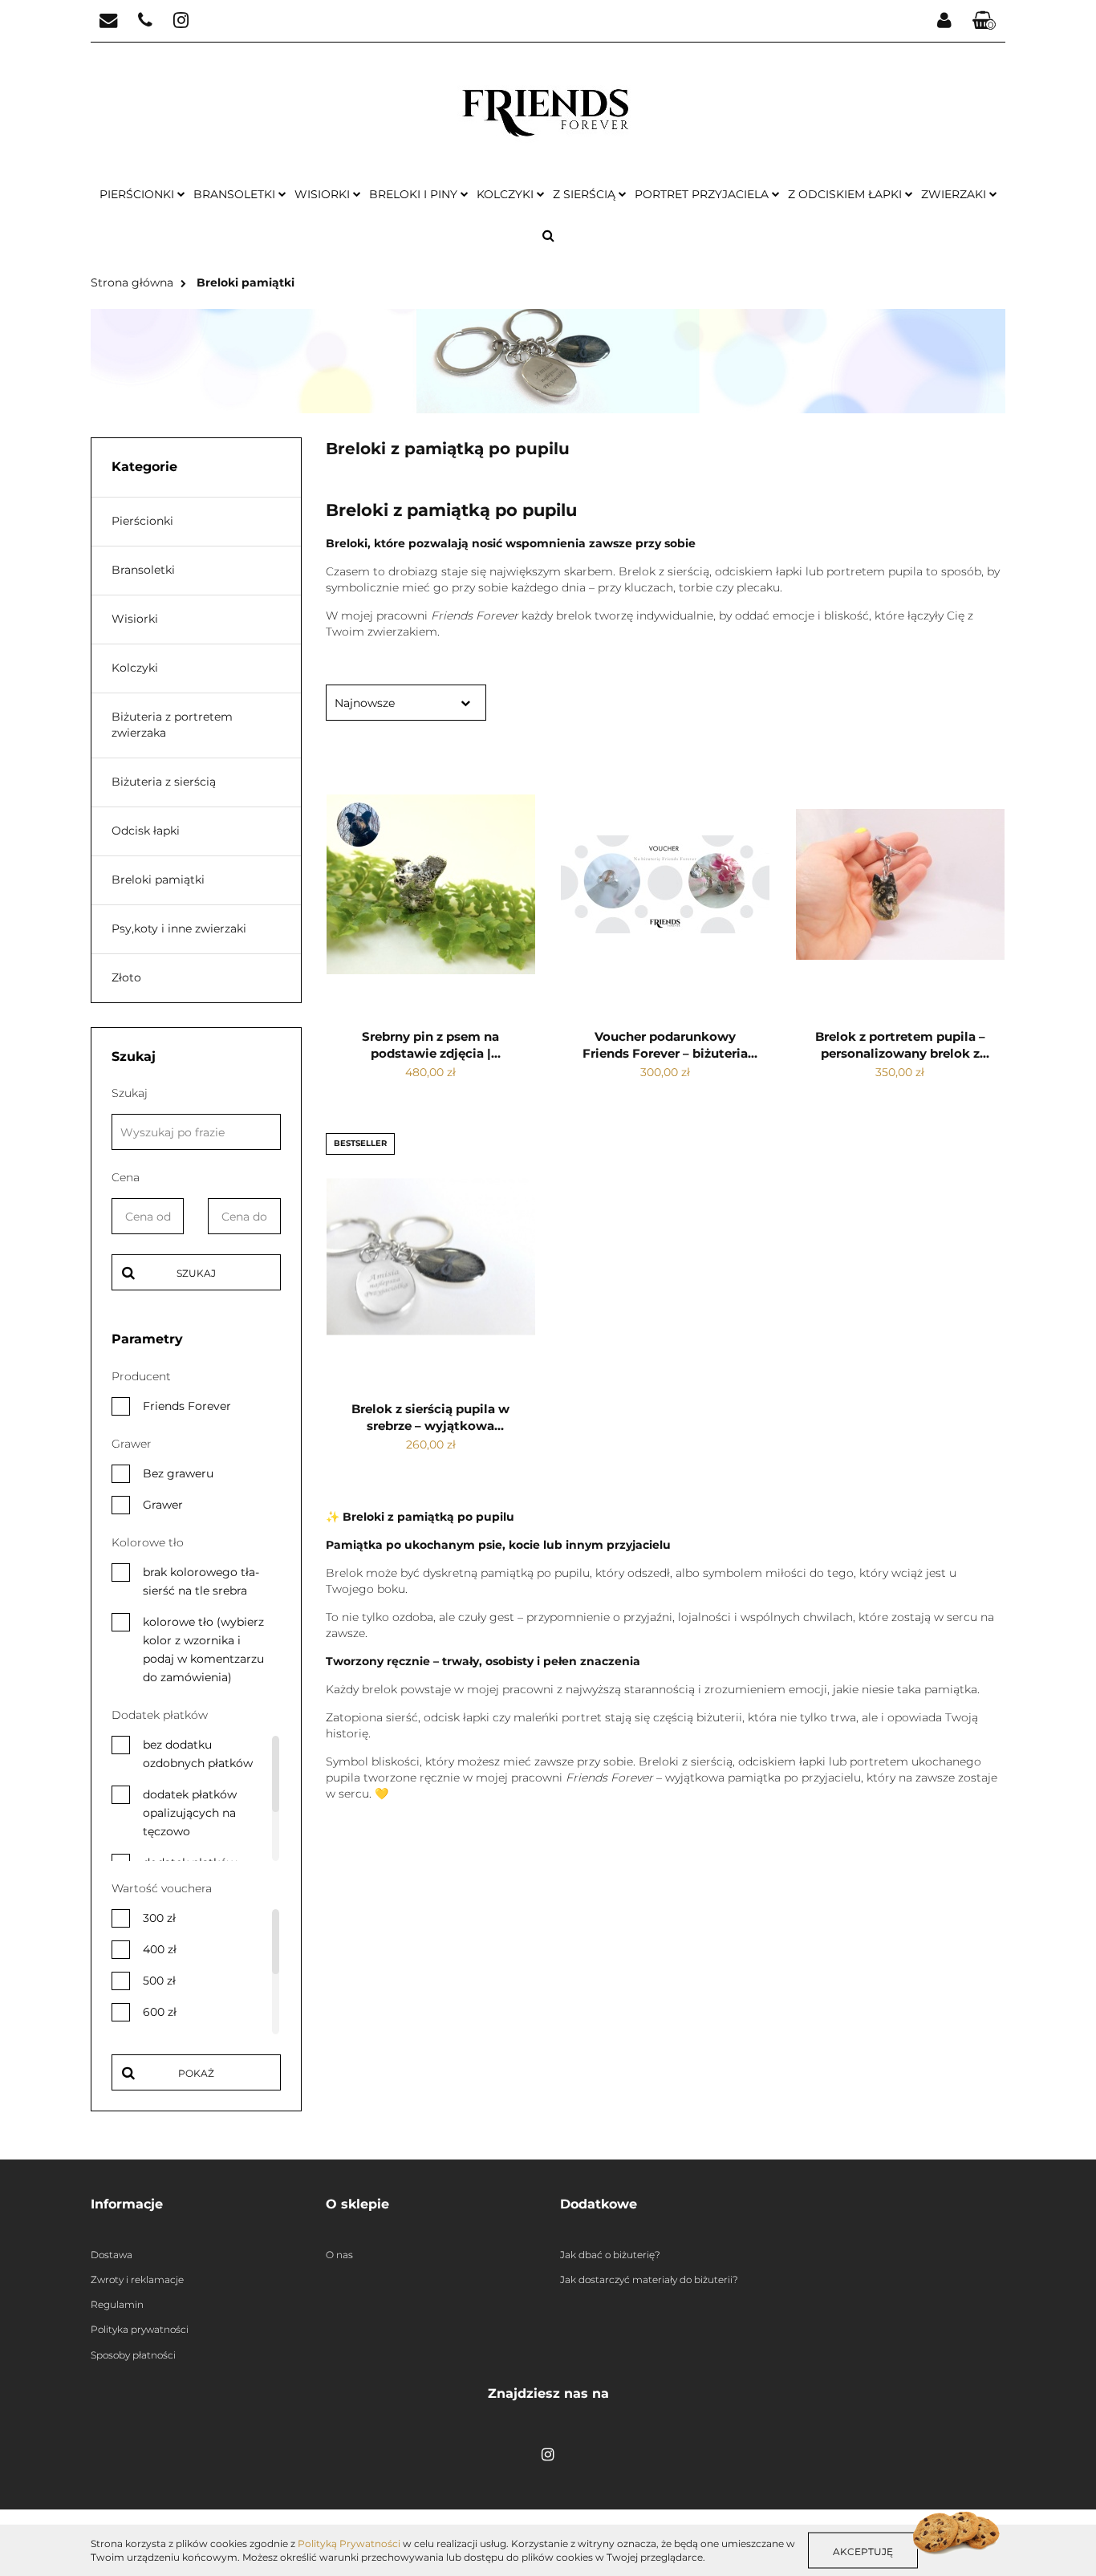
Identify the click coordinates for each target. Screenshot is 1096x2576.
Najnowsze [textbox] (365, 703)
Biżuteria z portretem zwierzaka (172, 725)
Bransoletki (236, 194)
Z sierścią (586, 194)
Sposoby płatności (133, 2355)
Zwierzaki (955, 194)
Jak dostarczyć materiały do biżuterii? (649, 2279)
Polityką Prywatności (349, 2543)
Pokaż (196, 2073)
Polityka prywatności (140, 2329)
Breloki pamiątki (158, 880)
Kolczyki (507, 194)
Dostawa (112, 2255)
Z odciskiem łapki (846, 194)
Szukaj (196, 1273)
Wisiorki (324, 194)
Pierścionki (138, 194)
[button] (984, 21)
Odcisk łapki (146, 831)
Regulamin (117, 2304)
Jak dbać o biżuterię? (610, 2255)
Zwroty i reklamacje (137, 2279)
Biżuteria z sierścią (164, 782)
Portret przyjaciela (703, 194)
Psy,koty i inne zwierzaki (179, 928)
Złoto (126, 977)
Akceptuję (863, 2551)
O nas (339, 2255)
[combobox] (406, 703)
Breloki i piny (415, 194)
